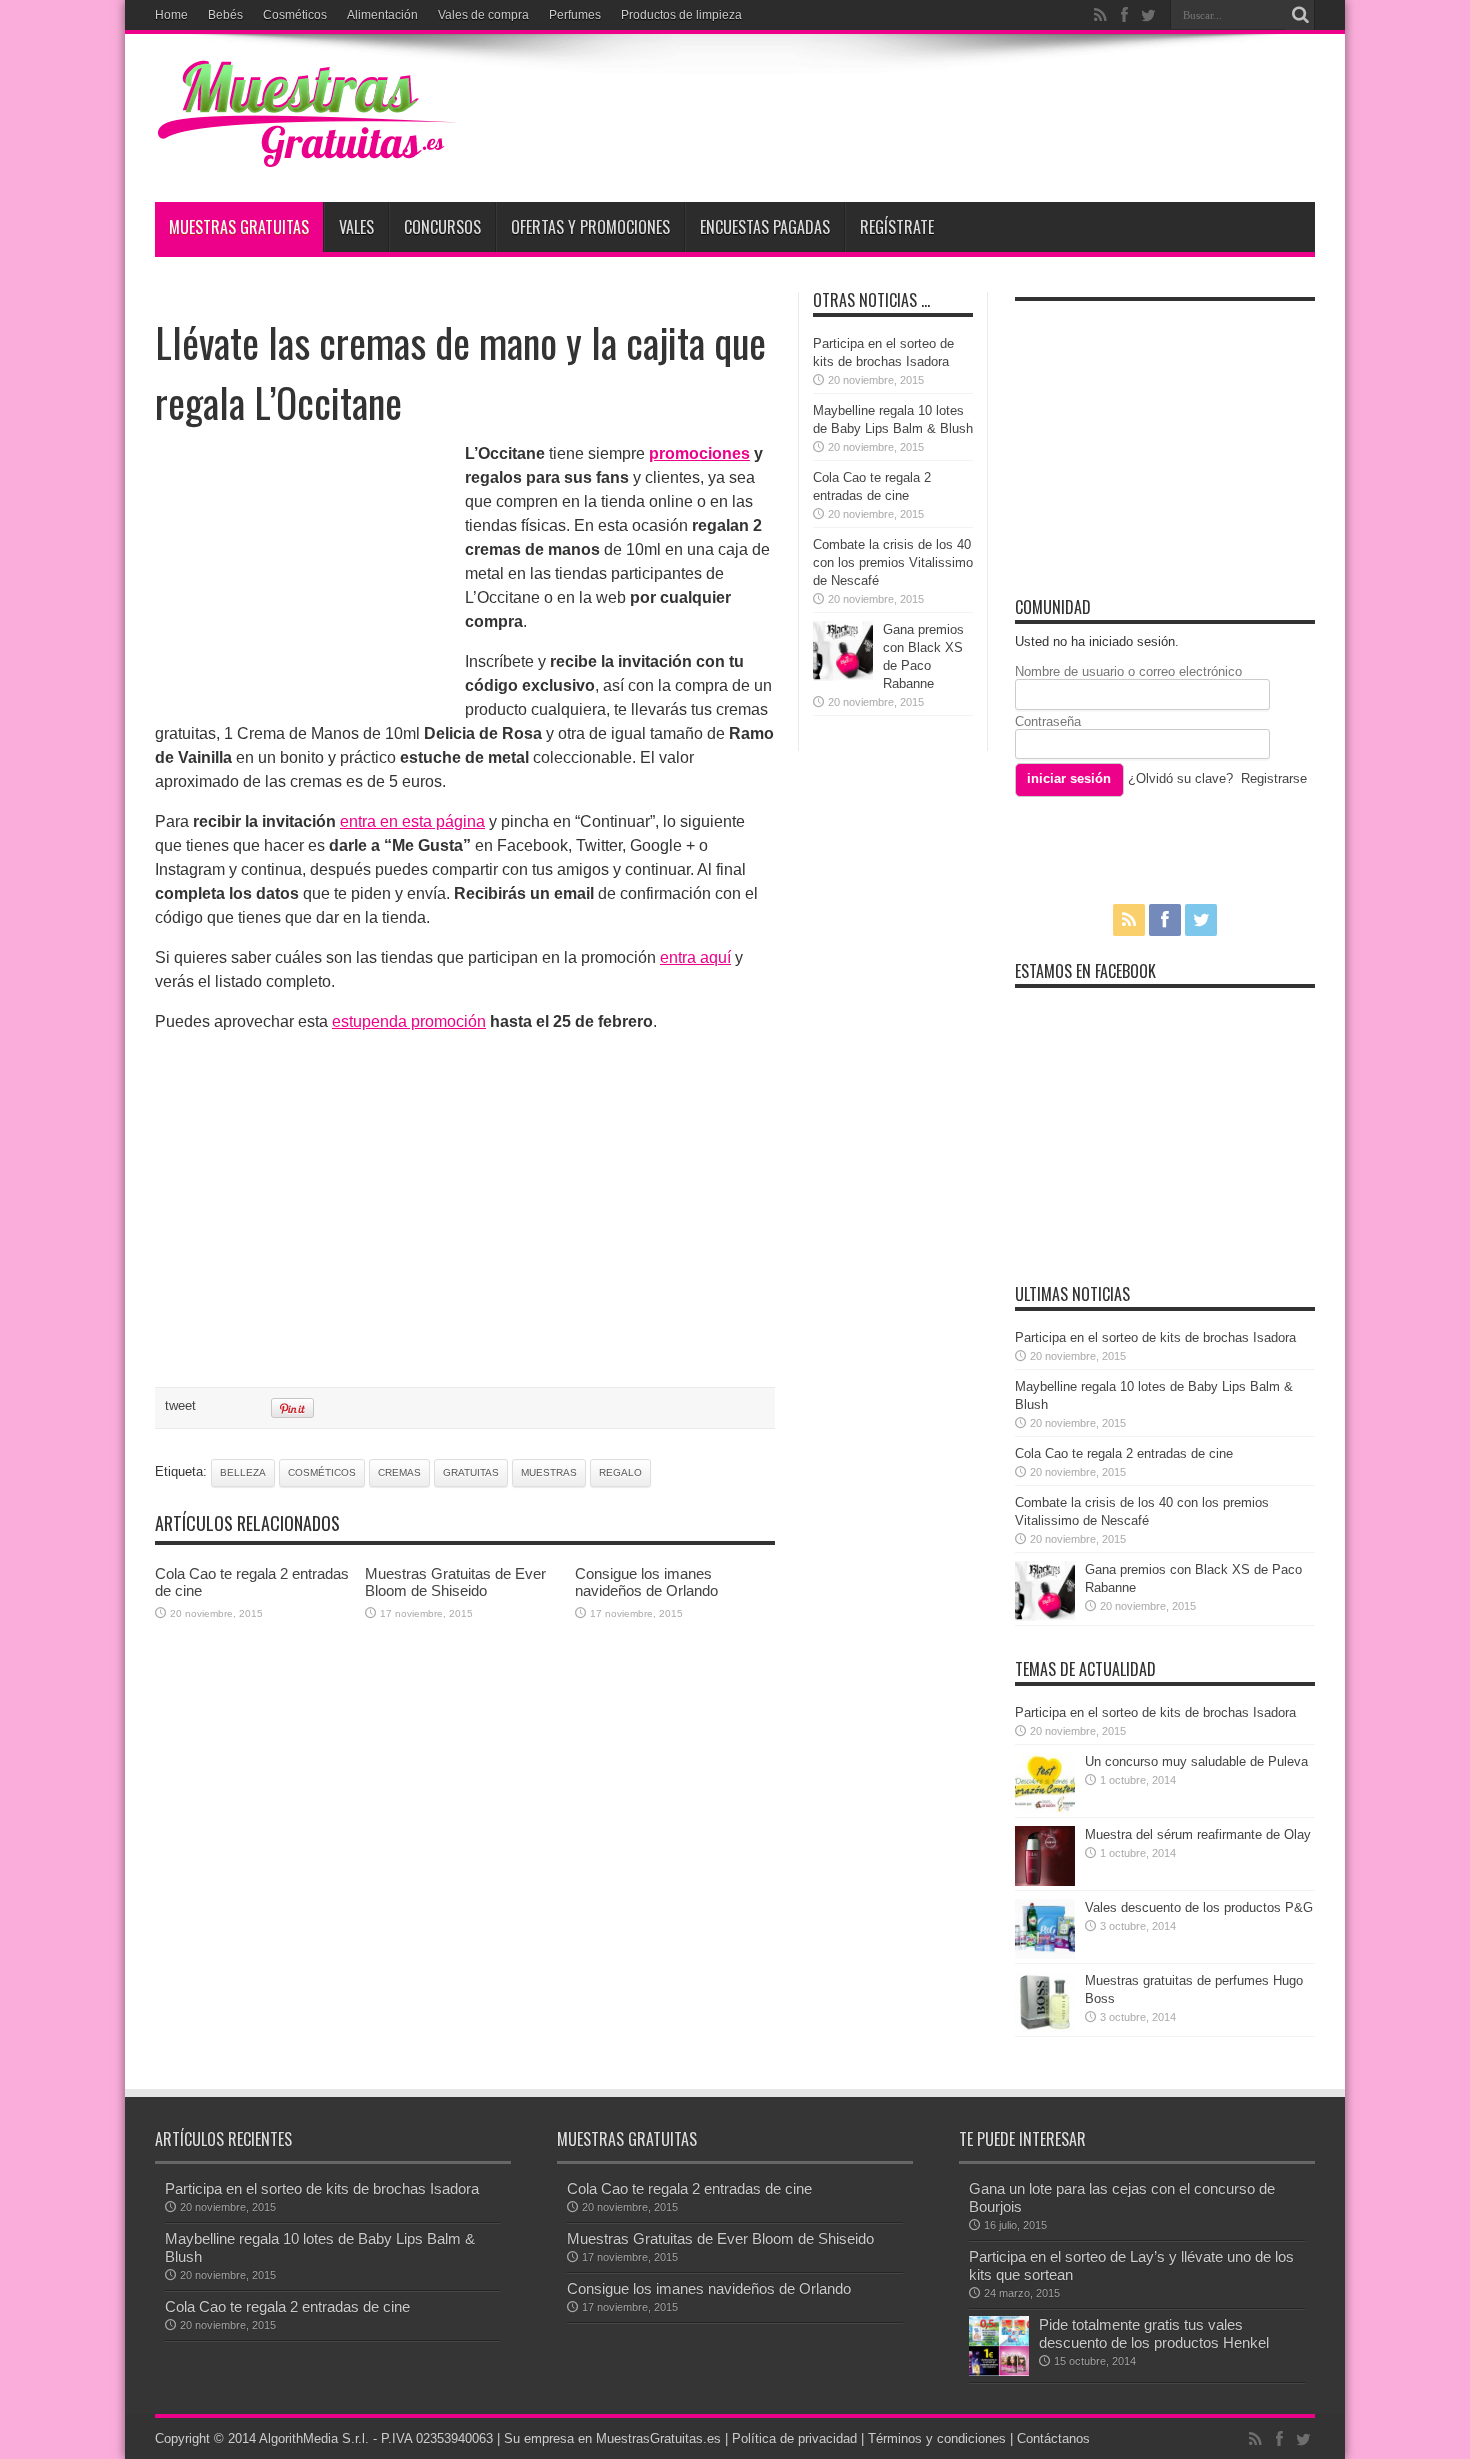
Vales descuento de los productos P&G (1199, 1907)
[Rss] (1100, 15)
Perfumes (575, 15)
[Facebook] (1124, 15)
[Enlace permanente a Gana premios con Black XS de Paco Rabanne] (843, 676)
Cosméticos (295, 15)
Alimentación (382, 15)
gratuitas (471, 1472)
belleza (243, 1472)
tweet (180, 1405)
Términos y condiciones (937, 2438)
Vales (356, 227)
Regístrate (897, 227)
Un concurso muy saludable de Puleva (1196, 1761)
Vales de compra (483, 15)
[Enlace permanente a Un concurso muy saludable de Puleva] (1045, 1808)
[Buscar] (1300, 15)
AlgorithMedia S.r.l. (314, 2438)
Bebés (225, 15)
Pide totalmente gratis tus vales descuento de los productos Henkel (1154, 2333)
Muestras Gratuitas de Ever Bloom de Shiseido (455, 1582)
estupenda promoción (409, 1021)
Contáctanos (1053, 2438)
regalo (620, 1472)
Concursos (442, 227)
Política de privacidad (794, 2438)
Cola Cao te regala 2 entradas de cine (1124, 1453)
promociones (699, 453)
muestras (549, 1472)
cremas (399, 1472)
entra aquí (695, 957)
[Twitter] (1148, 15)
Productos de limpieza (681, 15)
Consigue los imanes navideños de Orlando (646, 1582)
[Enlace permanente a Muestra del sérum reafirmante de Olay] (1045, 1881)
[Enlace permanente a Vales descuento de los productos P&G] (1045, 1954)
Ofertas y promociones (590, 227)
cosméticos (322, 1472)
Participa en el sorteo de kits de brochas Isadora (1155, 1337)
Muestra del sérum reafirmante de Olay (1198, 1834)
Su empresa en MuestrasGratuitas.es (612, 2438)
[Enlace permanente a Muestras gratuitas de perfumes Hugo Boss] (1045, 2027)
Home (171, 15)
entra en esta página (412, 821)
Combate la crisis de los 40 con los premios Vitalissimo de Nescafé (893, 562)
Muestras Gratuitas (239, 227)
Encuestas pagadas (765, 227)
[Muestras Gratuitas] (305, 152)
